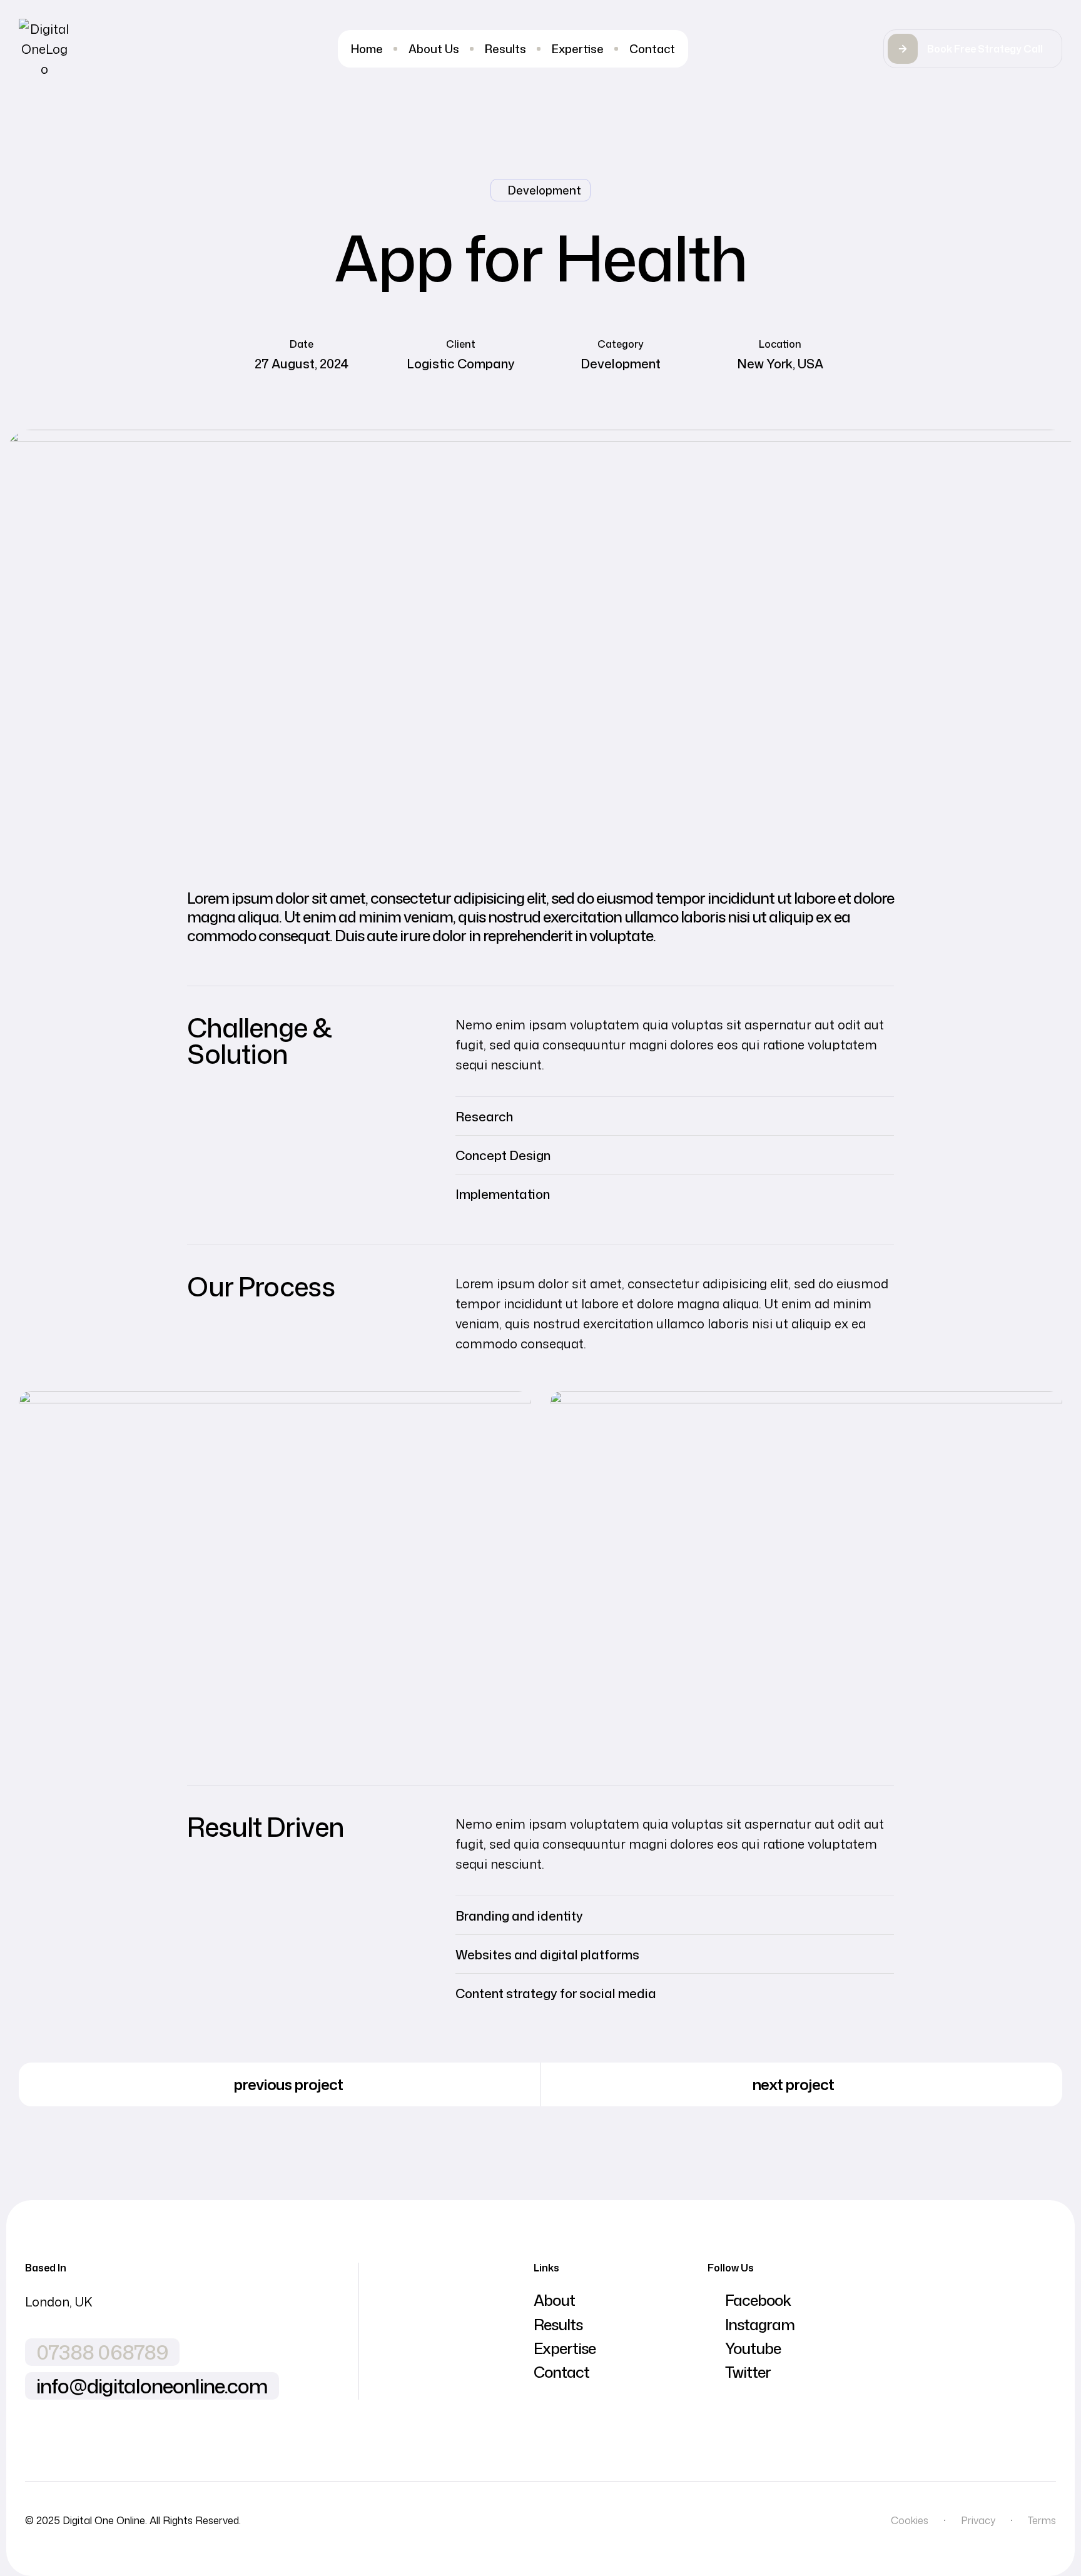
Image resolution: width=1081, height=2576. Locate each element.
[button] (973, 49)
